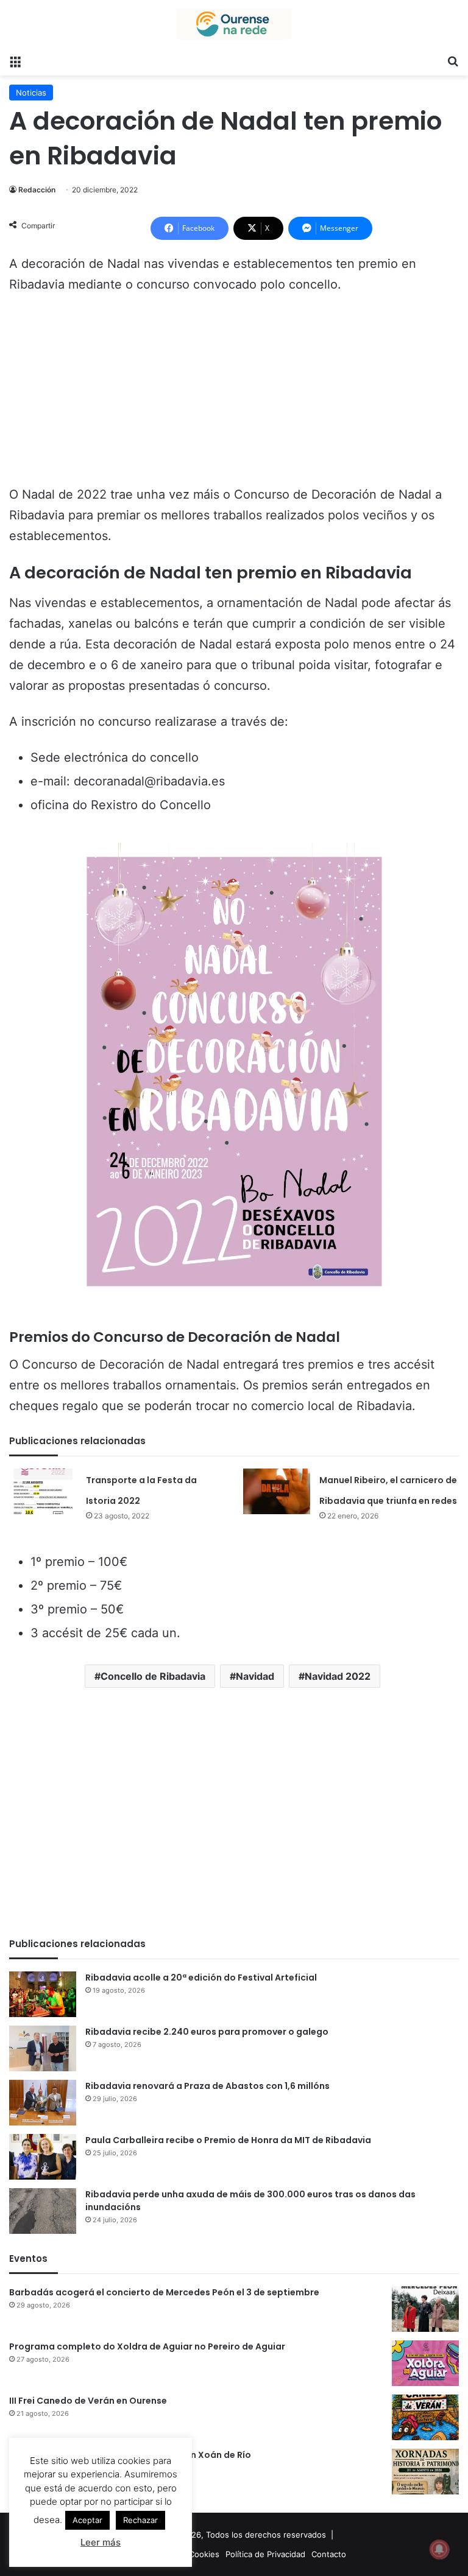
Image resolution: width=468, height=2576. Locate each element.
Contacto (329, 2554)
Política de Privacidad (265, 2554)
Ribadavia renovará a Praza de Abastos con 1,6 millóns (207, 2086)
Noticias (31, 93)
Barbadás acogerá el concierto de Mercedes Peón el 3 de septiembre (164, 2292)
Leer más (101, 2542)
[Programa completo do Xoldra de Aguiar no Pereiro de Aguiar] (425, 2363)
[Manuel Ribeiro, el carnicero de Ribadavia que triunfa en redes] (277, 1491)
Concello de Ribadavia (153, 1676)
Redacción (37, 190)
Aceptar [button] (87, 2520)
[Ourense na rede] (234, 24)
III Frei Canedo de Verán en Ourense (88, 2401)
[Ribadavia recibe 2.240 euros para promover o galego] (43, 2048)
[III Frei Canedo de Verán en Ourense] (425, 2417)
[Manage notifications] (439, 2549)
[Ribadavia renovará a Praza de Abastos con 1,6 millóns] (43, 2103)
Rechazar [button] (140, 2520)
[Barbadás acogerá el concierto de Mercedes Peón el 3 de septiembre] (425, 2309)
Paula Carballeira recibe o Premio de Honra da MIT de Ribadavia (228, 2140)
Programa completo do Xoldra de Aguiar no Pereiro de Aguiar (147, 2346)
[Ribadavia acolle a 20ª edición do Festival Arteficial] (43, 1994)
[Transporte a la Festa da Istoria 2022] (43, 1491)
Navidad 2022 (338, 1676)
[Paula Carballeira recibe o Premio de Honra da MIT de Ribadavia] (43, 2157)
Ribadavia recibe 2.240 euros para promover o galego (207, 2032)
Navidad (255, 1676)
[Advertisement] (234, 395)
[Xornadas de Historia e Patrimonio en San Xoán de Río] (425, 2472)
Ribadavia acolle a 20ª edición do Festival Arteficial (201, 1978)
